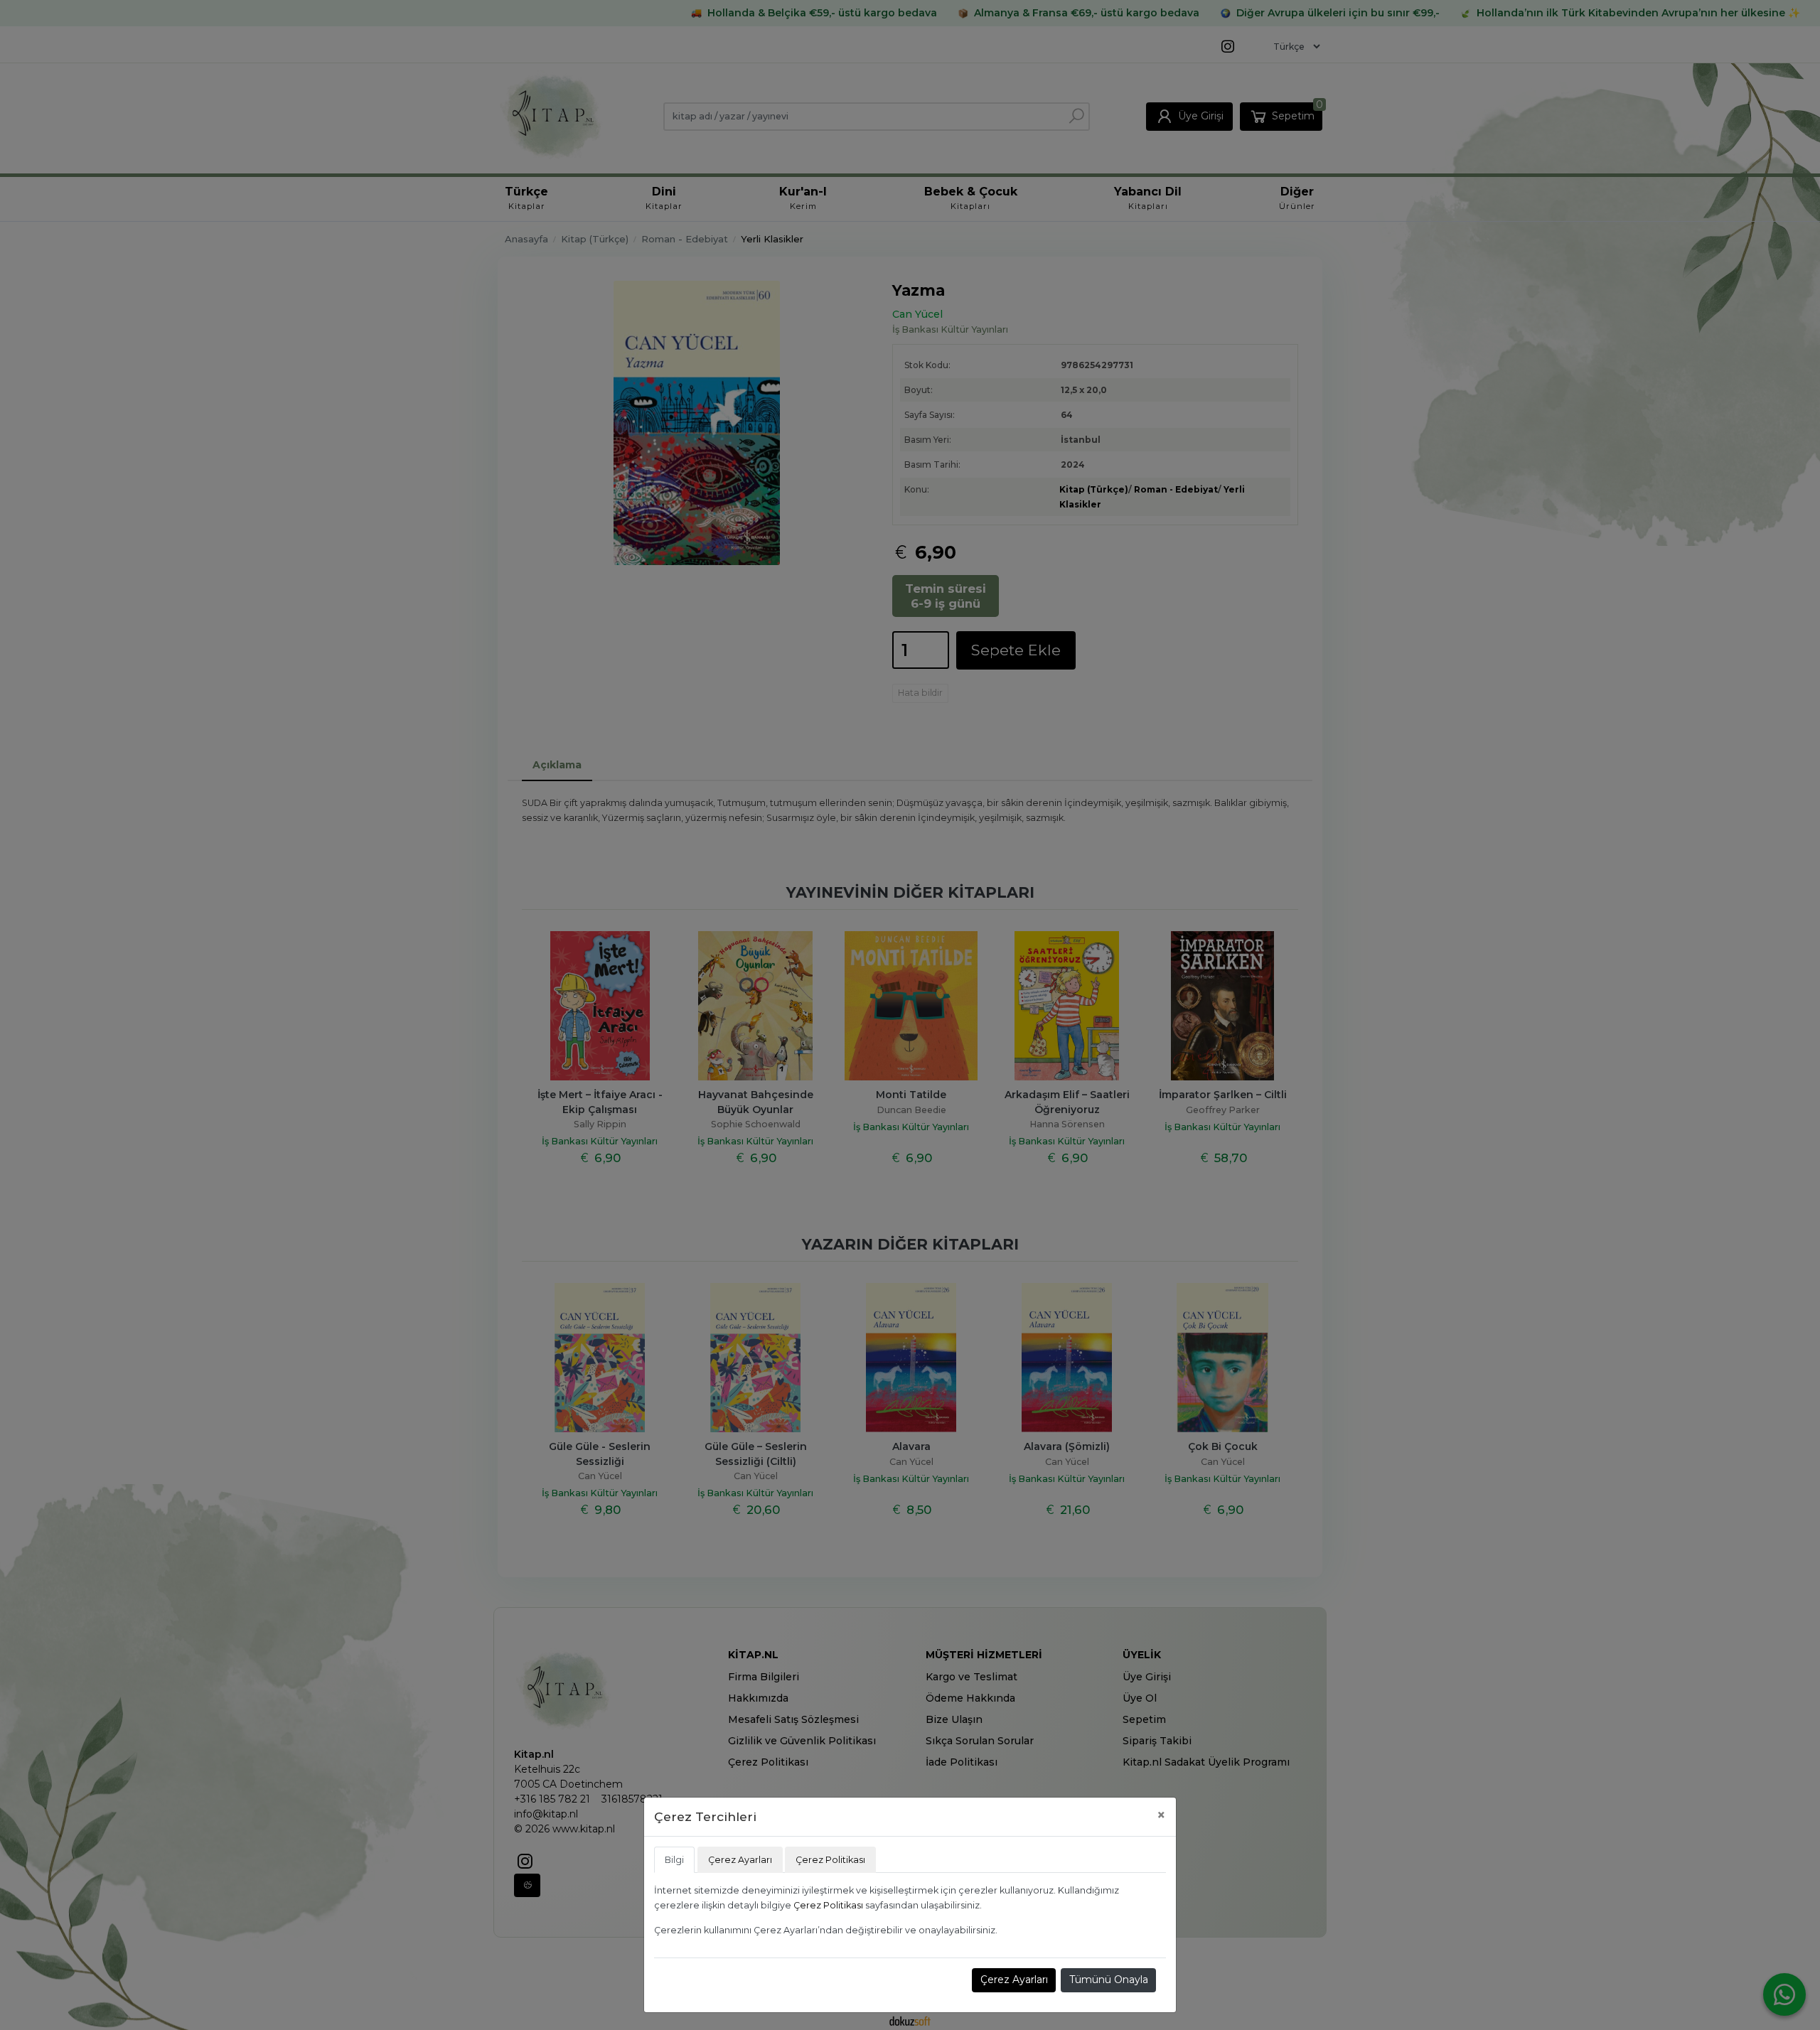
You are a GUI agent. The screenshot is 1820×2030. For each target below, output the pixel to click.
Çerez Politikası (828, 1905)
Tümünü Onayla (1109, 1980)
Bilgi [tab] (674, 1860)
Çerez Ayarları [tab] (740, 1860)
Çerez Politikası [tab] (830, 1860)
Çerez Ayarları (1014, 1980)
